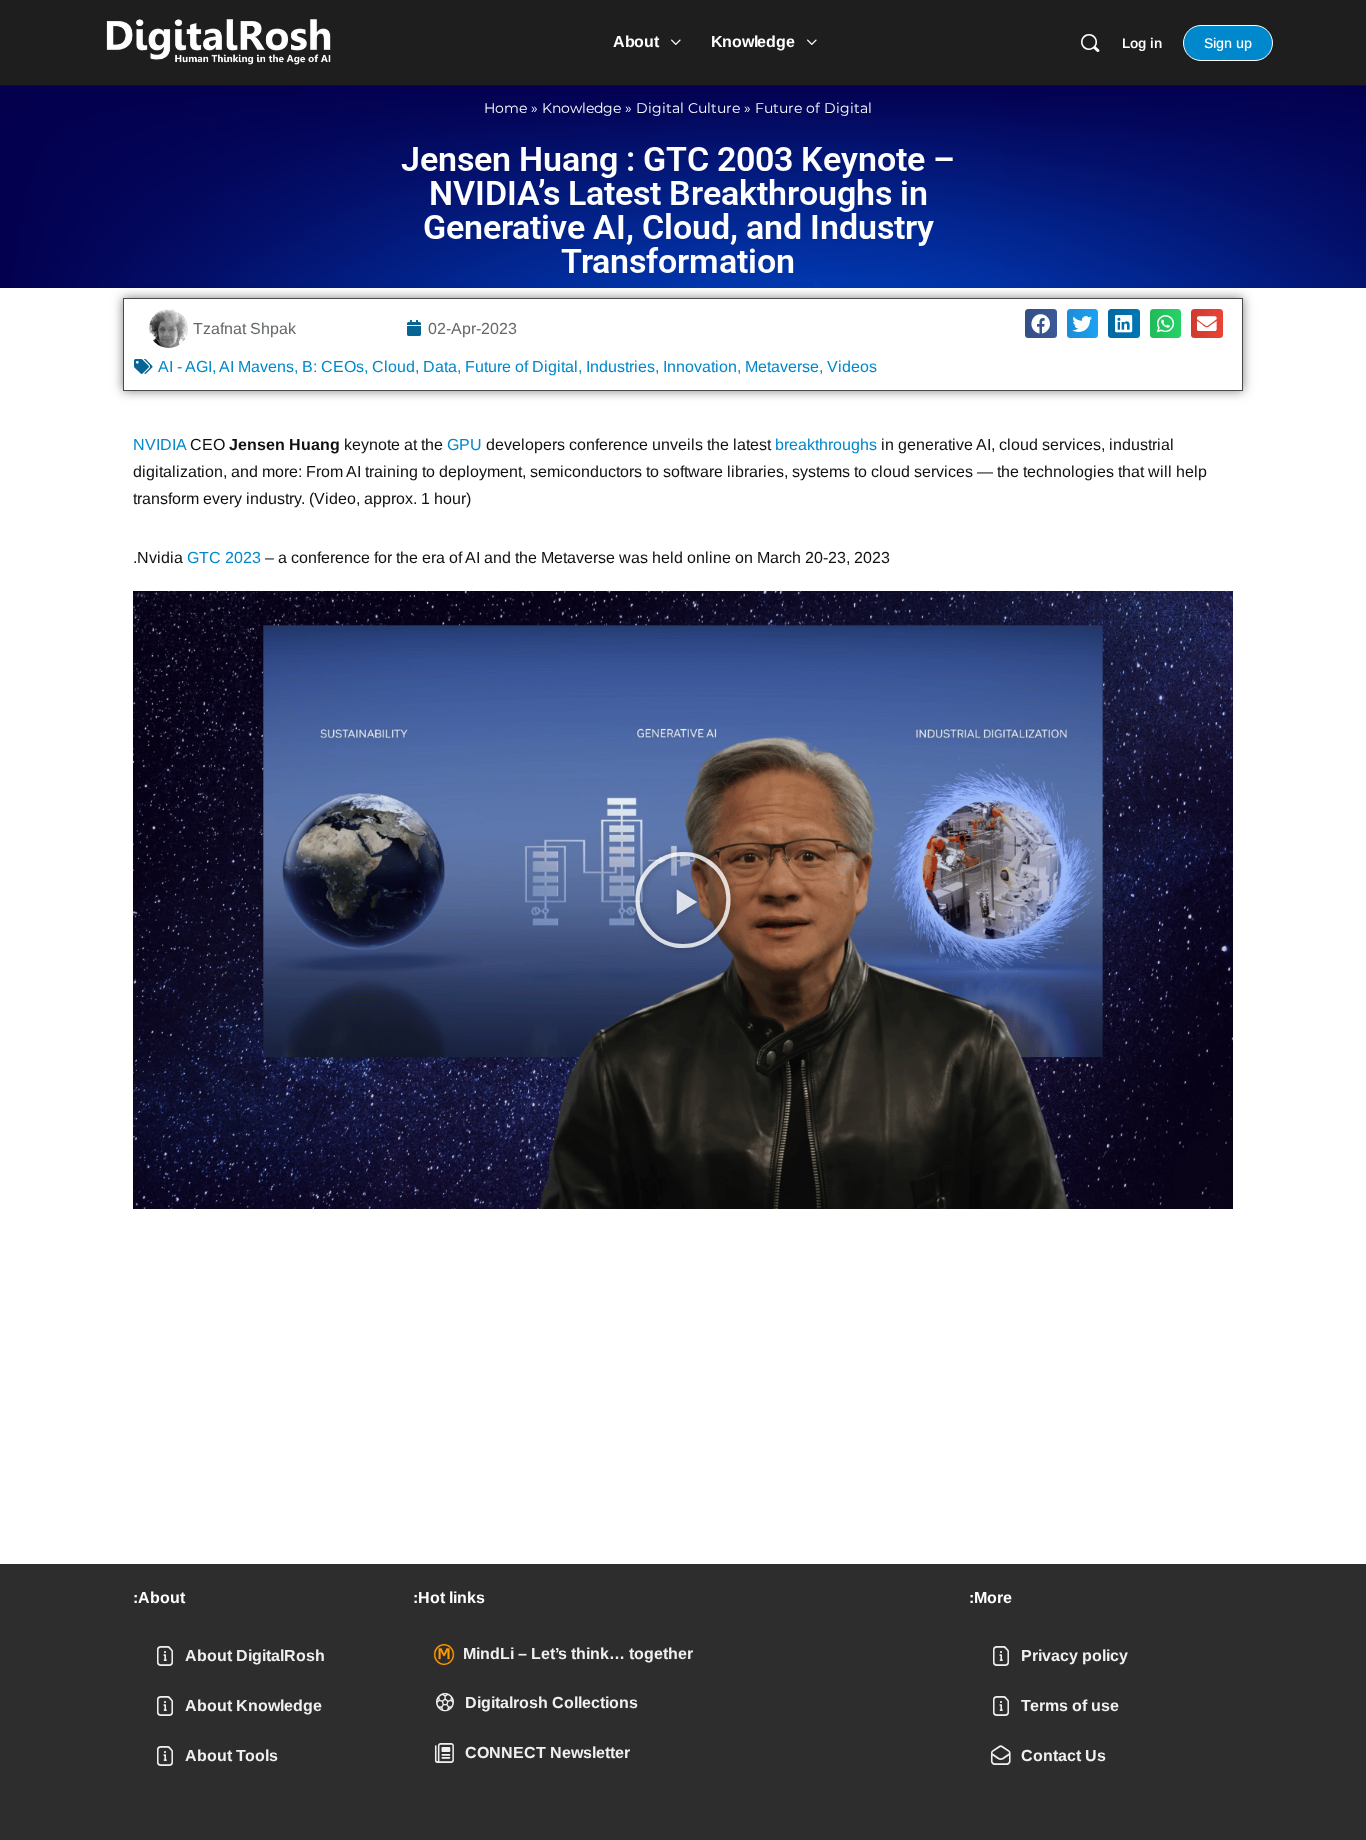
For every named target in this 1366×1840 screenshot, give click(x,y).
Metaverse (782, 366)
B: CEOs (333, 366)
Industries (620, 366)
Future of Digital (813, 108)
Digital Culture (688, 108)
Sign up (1228, 43)
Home (505, 108)
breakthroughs (826, 444)
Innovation (700, 366)
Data (440, 366)
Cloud (393, 366)
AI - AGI (185, 366)
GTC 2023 (224, 557)
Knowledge (581, 108)
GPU (464, 444)
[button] (1041, 323)
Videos (852, 366)
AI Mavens (256, 366)
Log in (1142, 43)
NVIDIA (159, 444)
